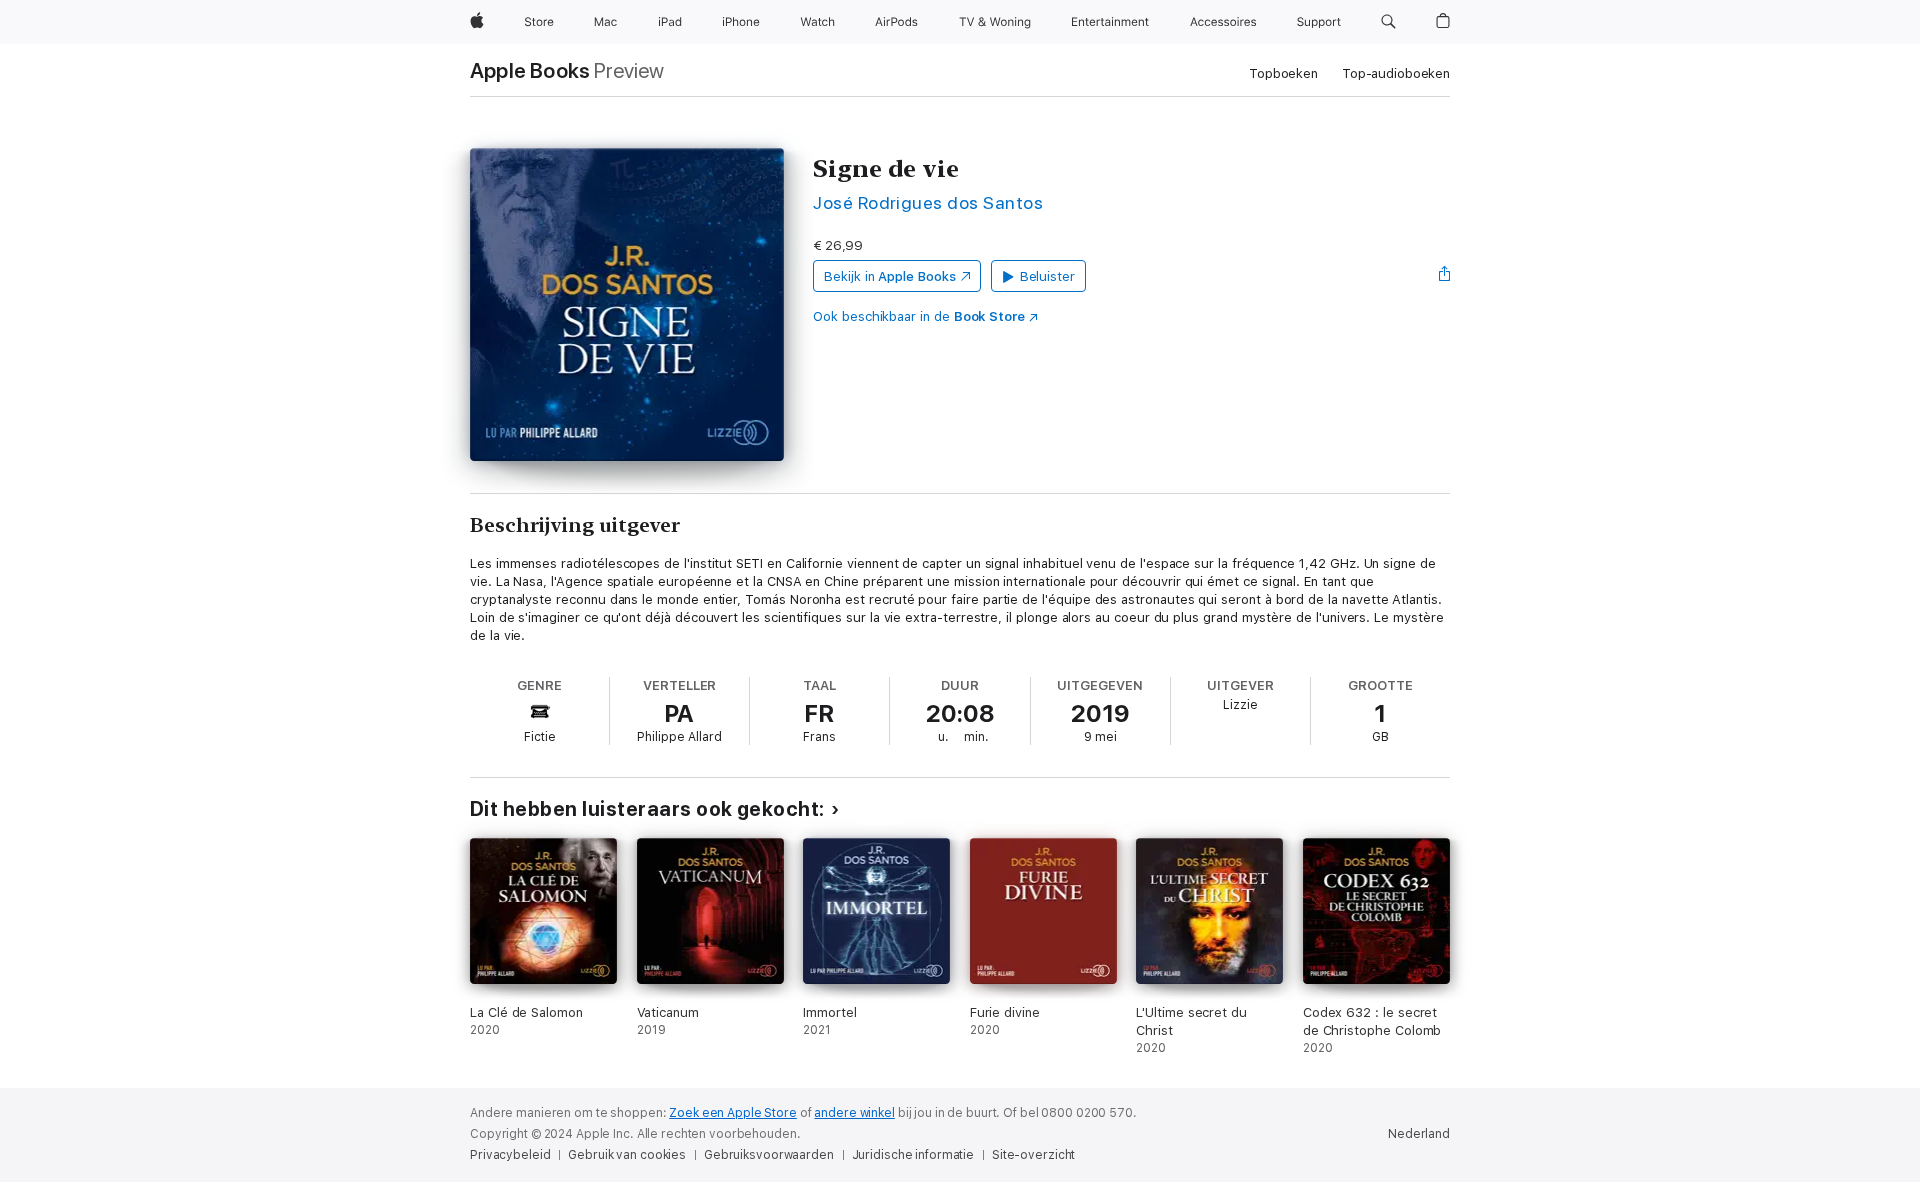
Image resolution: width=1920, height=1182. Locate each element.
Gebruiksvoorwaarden (769, 1155)
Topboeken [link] (1283, 73)
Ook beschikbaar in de (919, 316)
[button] (1388, 22)
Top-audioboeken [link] (1396, 73)
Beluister (1047, 276)
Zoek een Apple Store (733, 1113)
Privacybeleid (510, 1155)
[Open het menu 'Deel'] (1445, 276)
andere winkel (854, 1113)
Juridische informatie (913, 1155)
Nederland (1419, 1134)
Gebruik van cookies (627, 1155)
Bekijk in (890, 276)
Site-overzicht (1033, 1155)
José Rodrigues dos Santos (928, 202)
